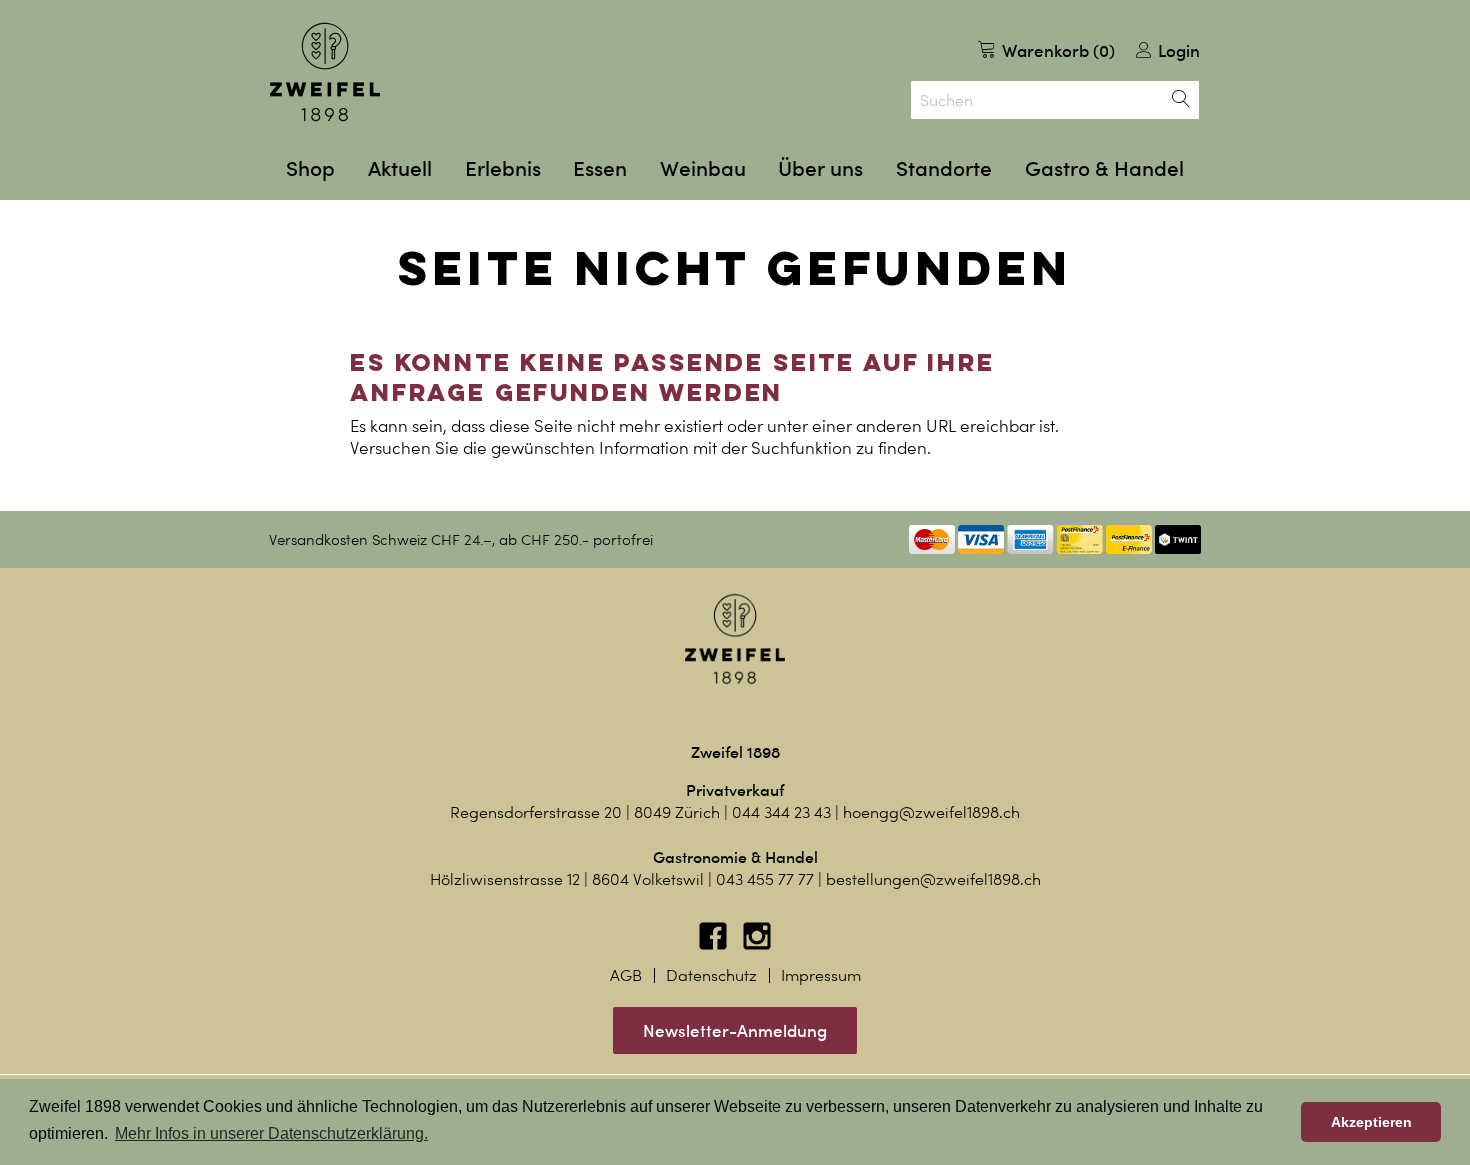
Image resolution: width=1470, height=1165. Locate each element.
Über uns (820, 168)
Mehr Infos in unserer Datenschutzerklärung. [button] (271, 1133)
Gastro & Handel (1104, 168)
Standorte (944, 168)
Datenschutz (711, 975)
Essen (600, 168)
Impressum (821, 975)
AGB (626, 975)
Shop (310, 168)
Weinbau (703, 168)
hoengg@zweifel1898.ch (931, 812)
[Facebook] (715, 945)
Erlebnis (503, 168)
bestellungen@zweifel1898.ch (933, 879)
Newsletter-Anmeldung (735, 1030)
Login (1177, 50)
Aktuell (400, 168)
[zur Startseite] (325, 72)
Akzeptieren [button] (1371, 1122)
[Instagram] (757, 945)
